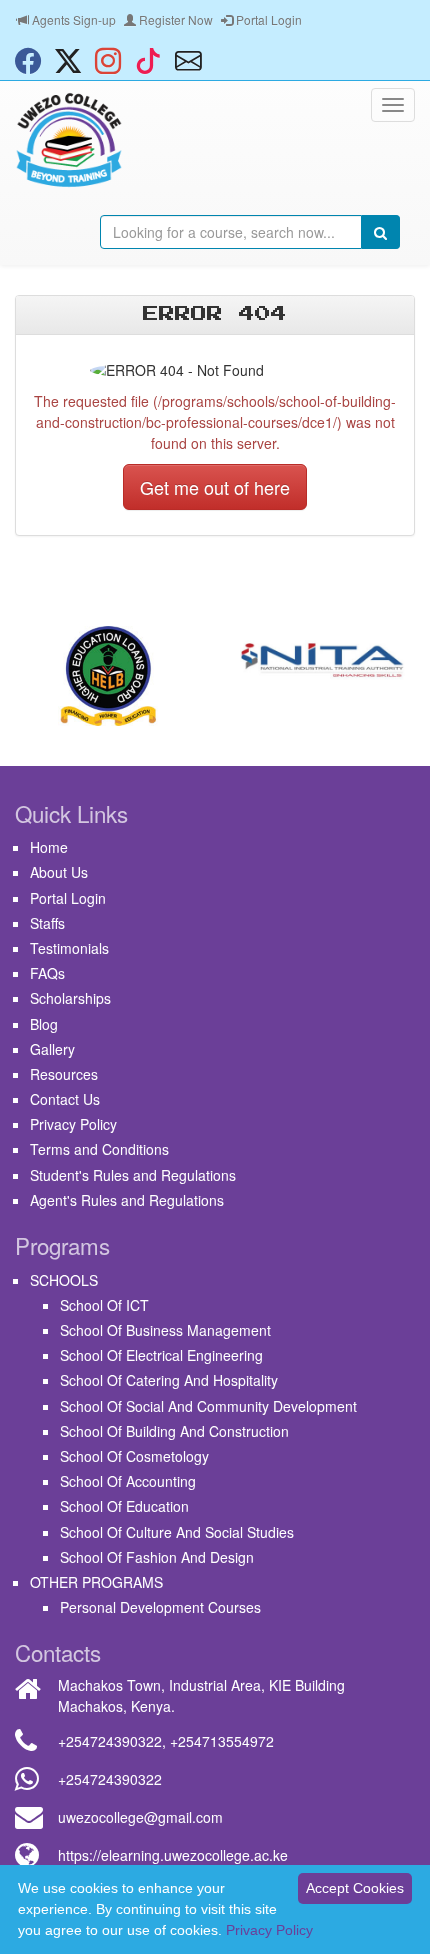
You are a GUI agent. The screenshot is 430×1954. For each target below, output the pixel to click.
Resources (64, 1074)
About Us (59, 872)
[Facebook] (33, 60)
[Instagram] (113, 60)
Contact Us (65, 1099)
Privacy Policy (73, 1124)
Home (49, 847)
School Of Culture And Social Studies (177, 1532)
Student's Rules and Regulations (133, 1175)
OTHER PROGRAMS (96, 1582)
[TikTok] (153, 60)
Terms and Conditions (99, 1149)
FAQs (47, 973)
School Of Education (124, 1506)
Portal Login (267, 19)
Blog (44, 1024)
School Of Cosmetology (134, 1456)
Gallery (52, 1049)
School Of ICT (104, 1305)
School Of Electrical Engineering (161, 1355)
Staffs (47, 923)
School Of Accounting (128, 1481)
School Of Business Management (165, 1330)
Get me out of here (215, 487)
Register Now (174, 19)
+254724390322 (110, 1741)
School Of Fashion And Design (157, 1557)
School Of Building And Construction (174, 1431)
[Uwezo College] (69, 140)
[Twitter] (73, 60)
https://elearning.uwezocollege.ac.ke (173, 1855)
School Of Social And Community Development (208, 1406)
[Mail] (193, 60)
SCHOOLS (64, 1280)
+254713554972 (222, 1741)
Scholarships (70, 998)
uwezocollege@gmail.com (140, 1817)
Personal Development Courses (160, 1607)
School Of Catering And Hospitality (169, 1380)
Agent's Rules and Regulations (127, 1200)
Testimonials (69, 948)
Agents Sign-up (72, 19)
